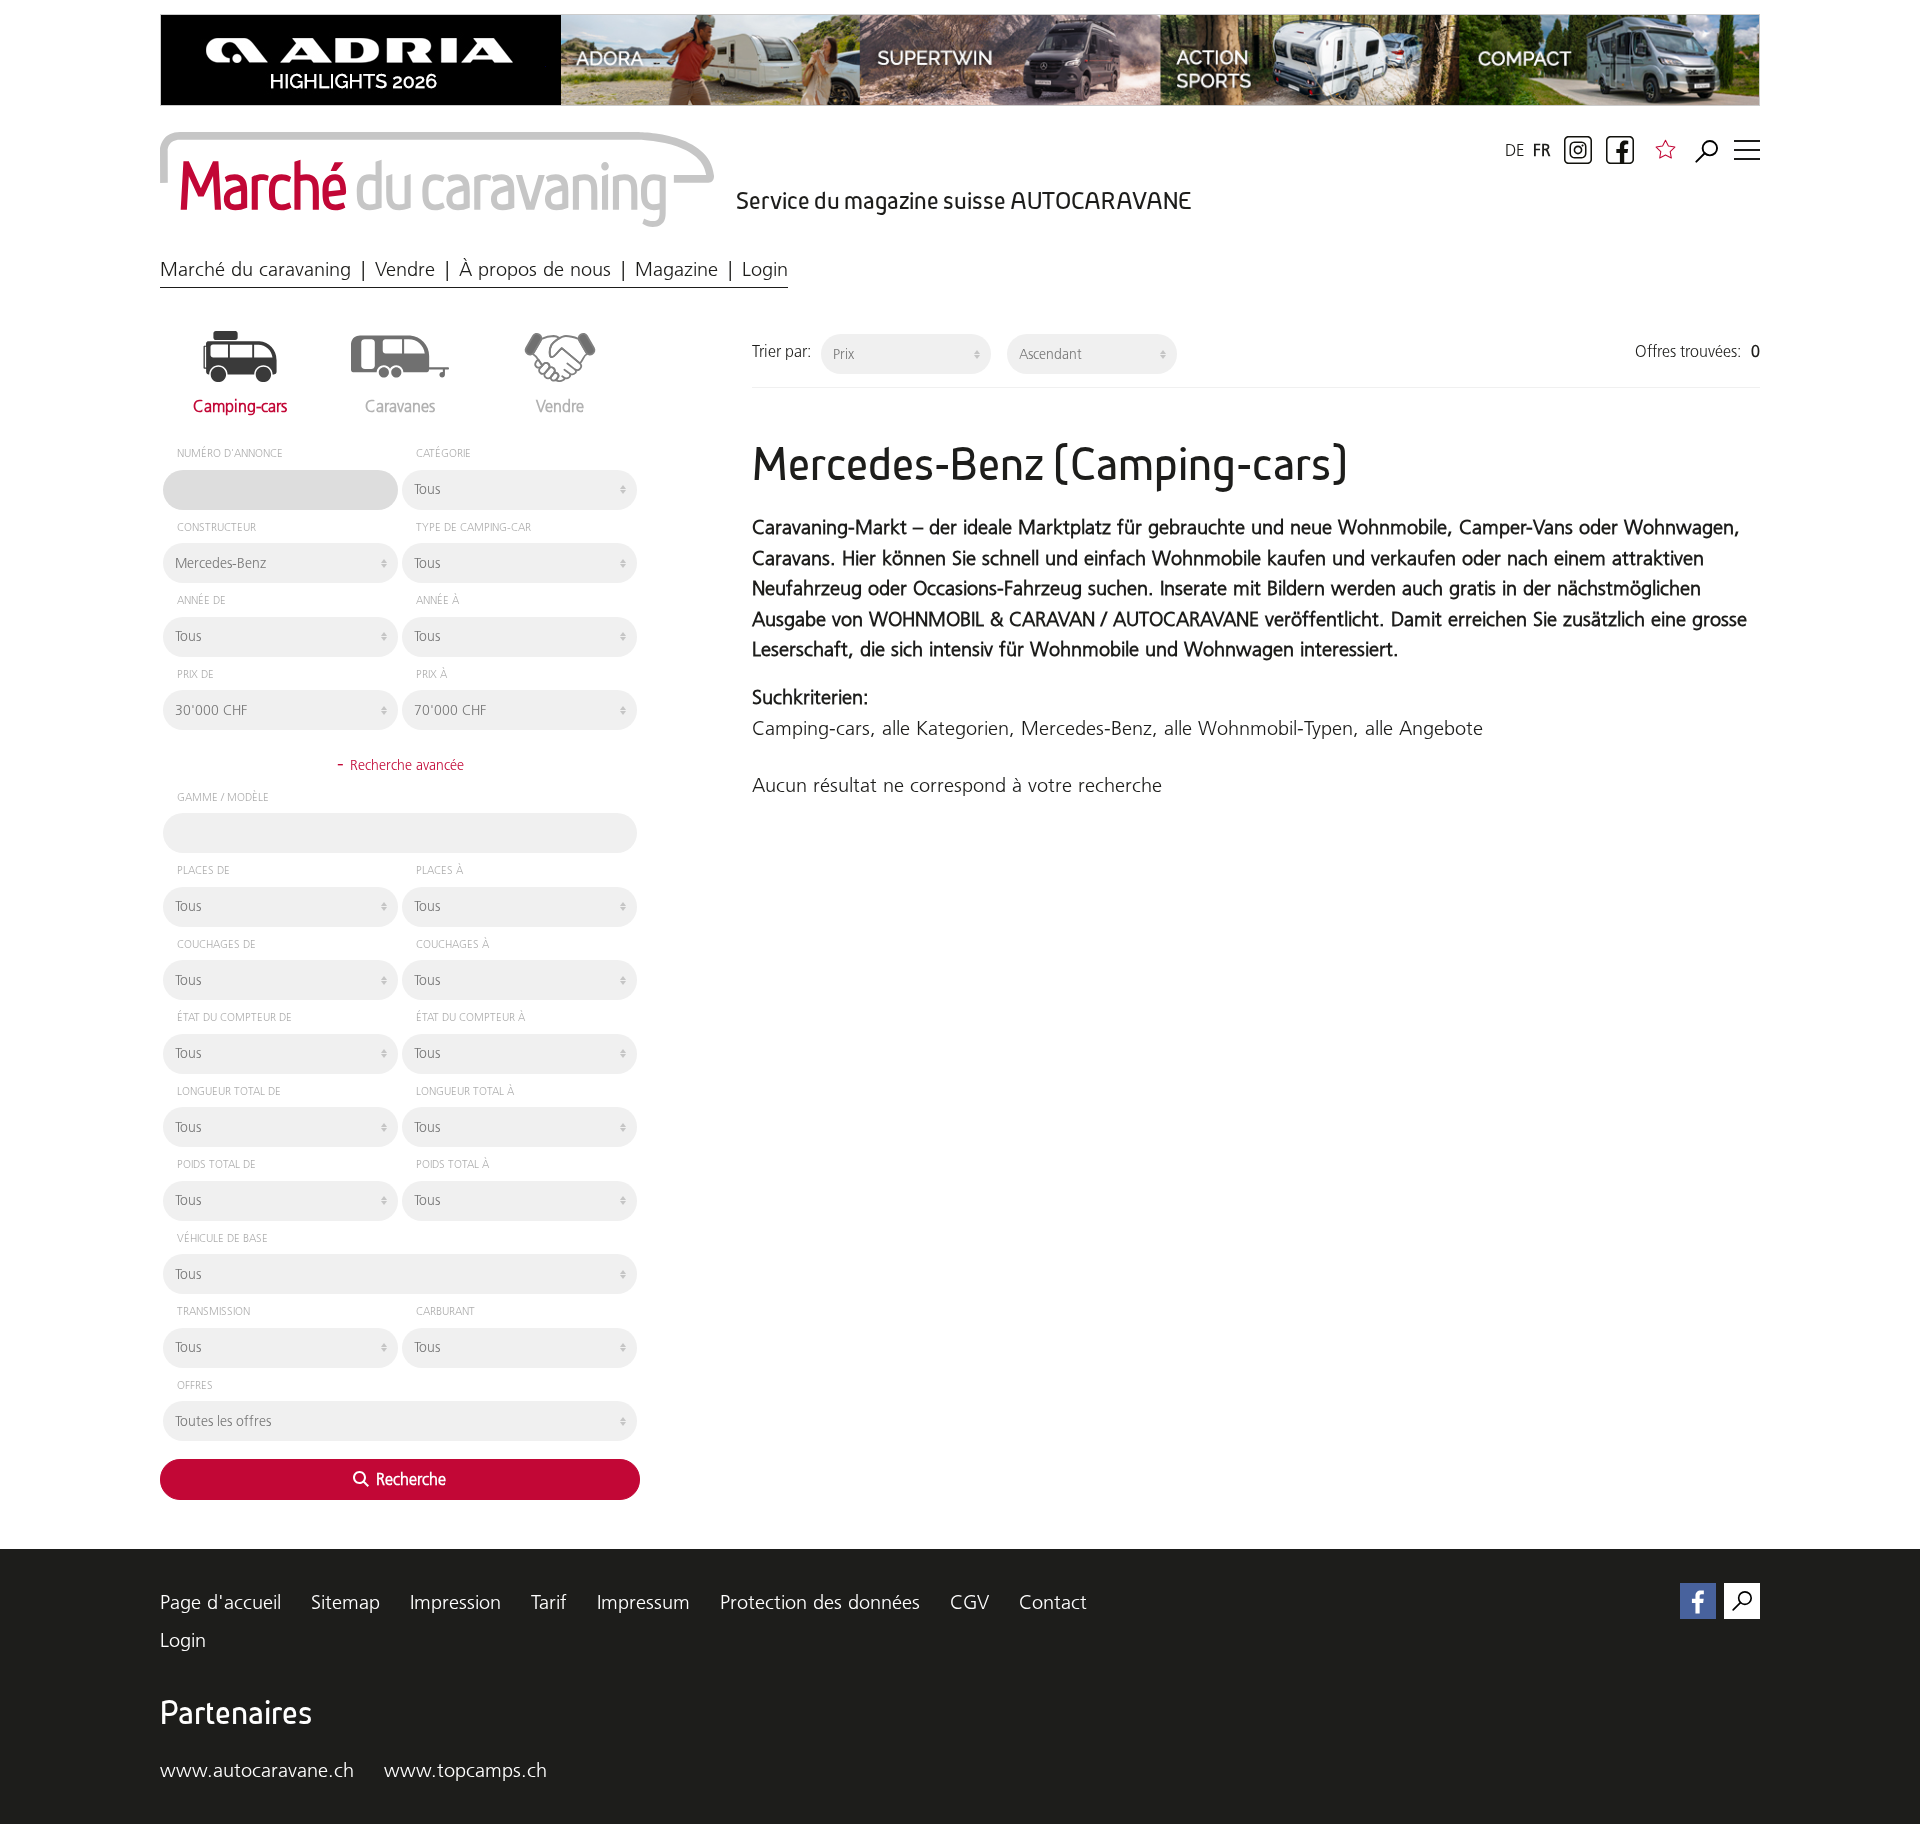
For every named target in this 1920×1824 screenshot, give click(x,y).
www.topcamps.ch (465, 1770)
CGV (969, 1602)
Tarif (549, 1602)
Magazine (676, 269)
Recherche (409, 1479)
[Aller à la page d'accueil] (437, 179)
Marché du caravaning (255, 269)
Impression (455, 1602)
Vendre (405, 269)
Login (765, 269)
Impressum (643, 1602)
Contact (1053, 1602)
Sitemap (345, 1602)
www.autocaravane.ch (257, 1770)
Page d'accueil (220, 1602)
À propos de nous (535, 269)
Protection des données (820, 1602)
